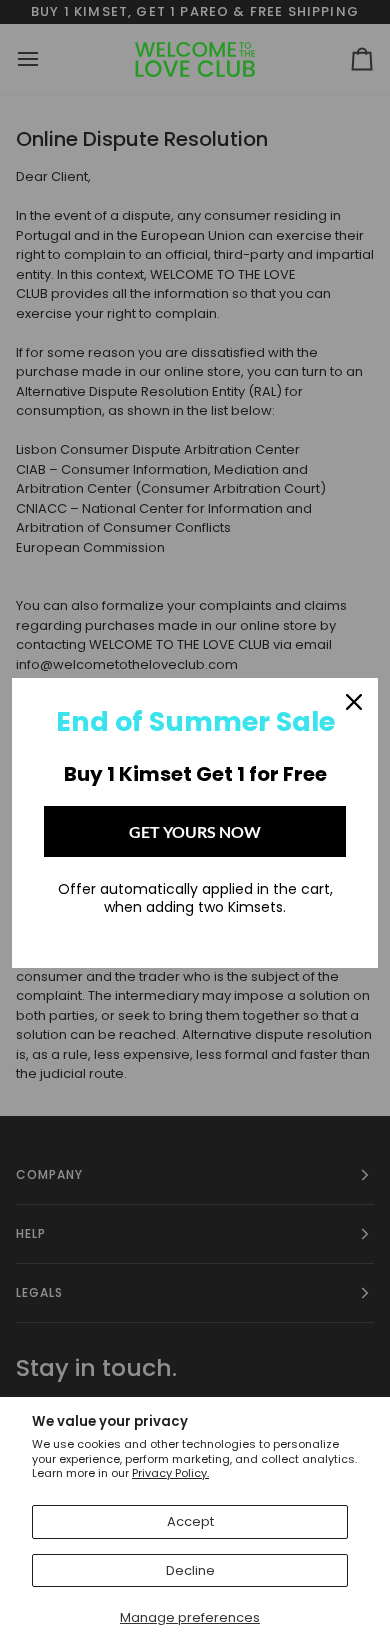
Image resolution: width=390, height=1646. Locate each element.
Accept (190, 1521)
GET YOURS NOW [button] (195, 831)
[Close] (354, 702)
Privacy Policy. (170, 1473)
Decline (190, 1570)
